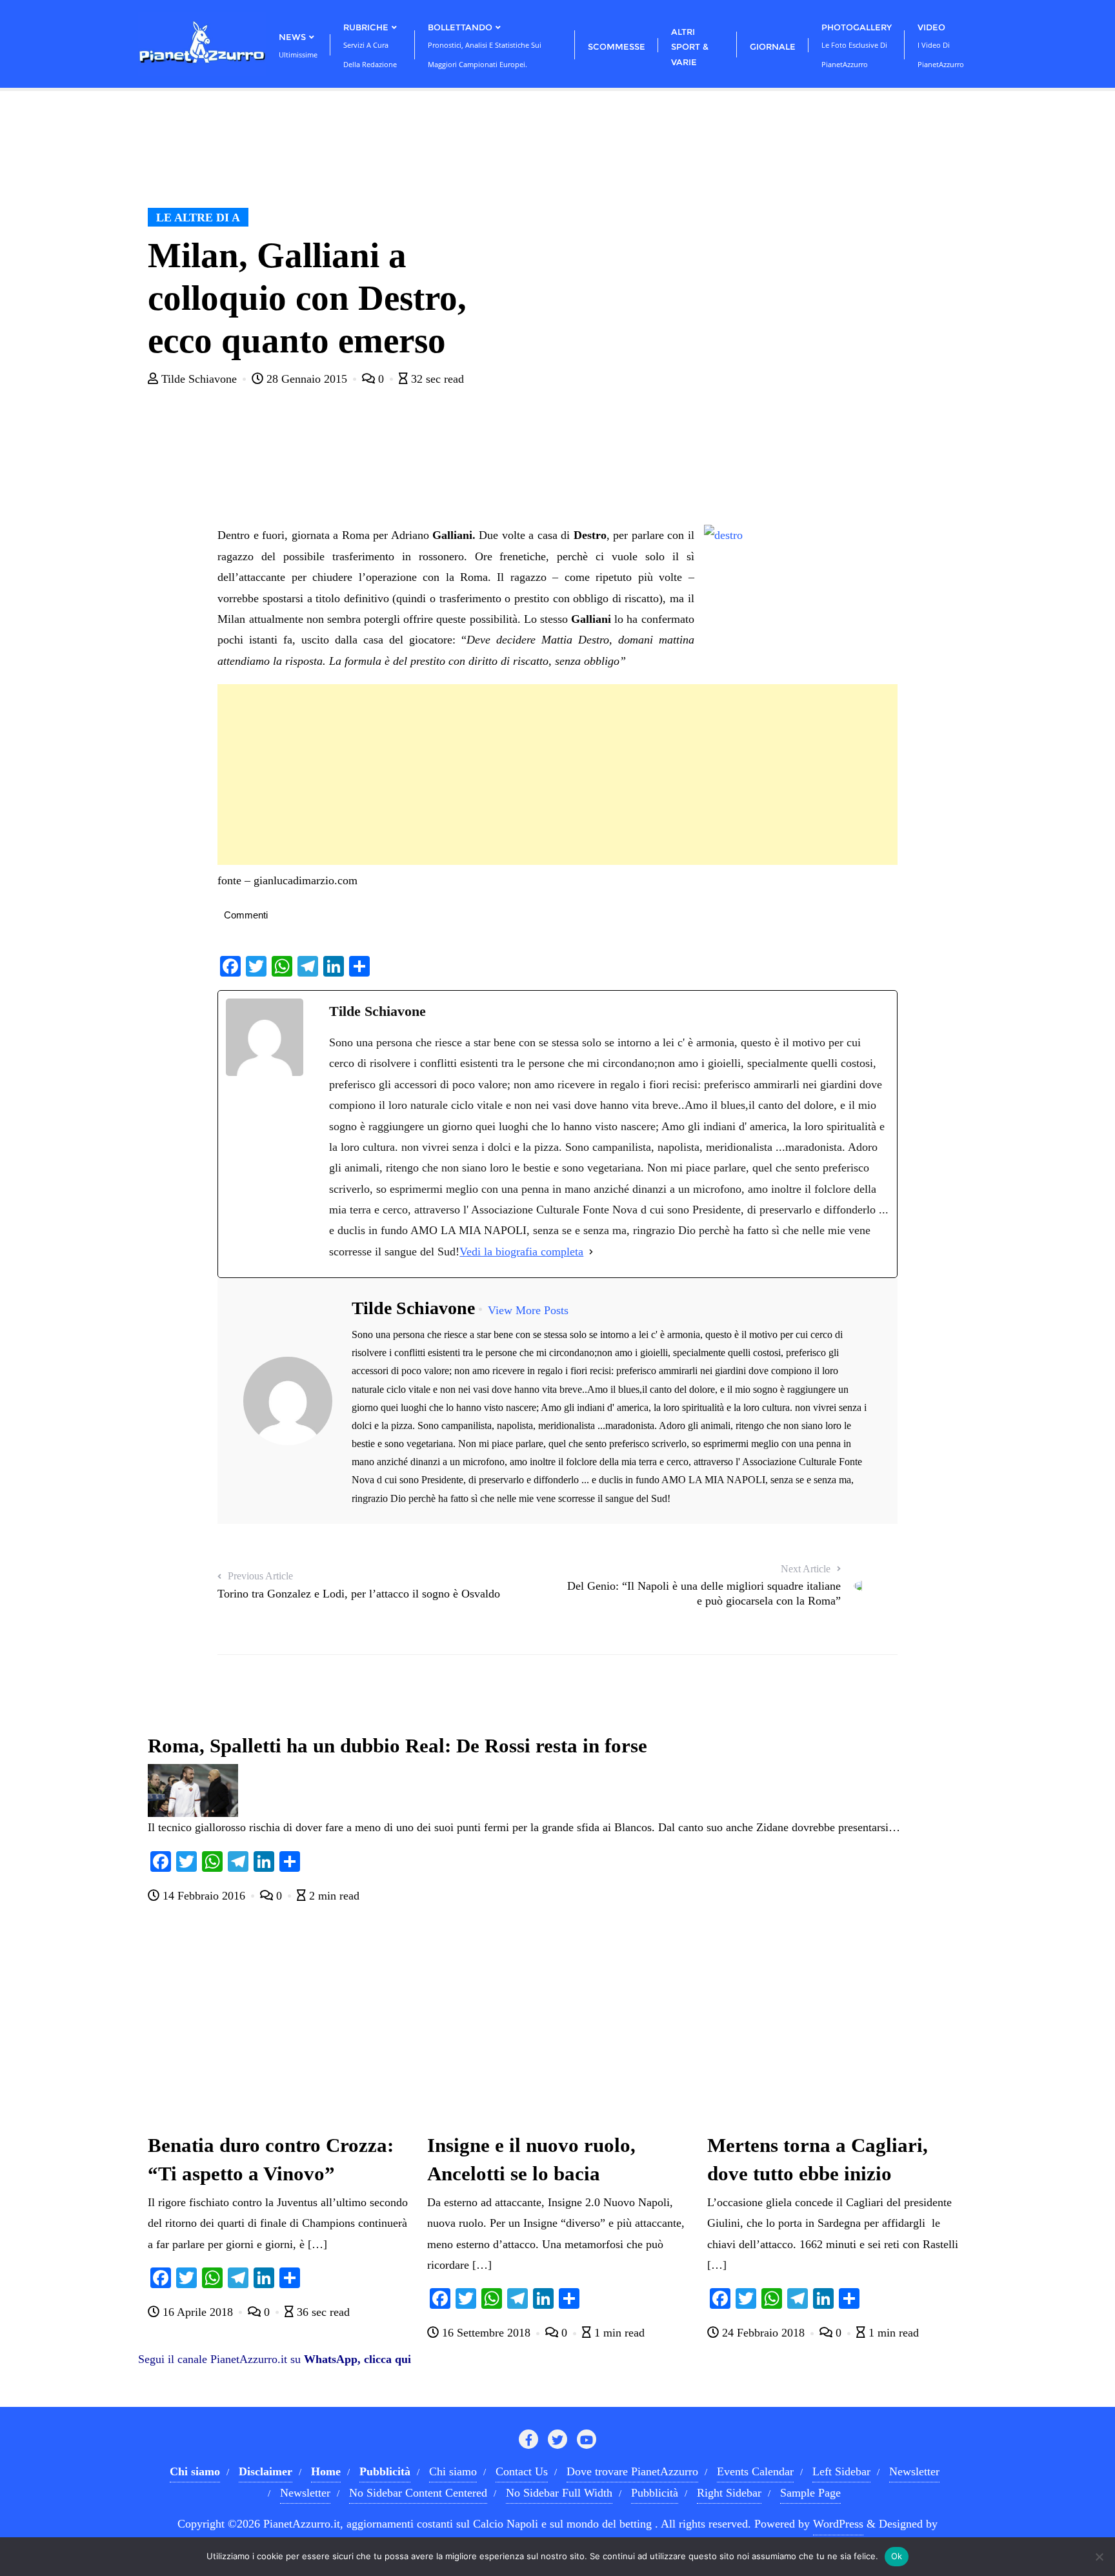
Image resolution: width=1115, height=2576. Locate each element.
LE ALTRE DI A (198, 218)
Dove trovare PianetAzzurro (632, 2471)
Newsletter (914, 2471)
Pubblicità (655, 2493)
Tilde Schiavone (199, 379)
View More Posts (528, 1310)
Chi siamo (453, 2471)
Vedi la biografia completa (521, 1252)
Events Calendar (755, 2471)
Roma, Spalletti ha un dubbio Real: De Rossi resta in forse (397, 1746)
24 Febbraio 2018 (763, 2333)
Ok (897, 2556)
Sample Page (810, 2493)
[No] (1099, 2557)
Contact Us (522, 2471)
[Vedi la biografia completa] (591, 1252)
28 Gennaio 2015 (307, 379)
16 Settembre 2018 (486, 2333)
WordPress (838, 2524)
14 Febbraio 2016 (204, 1896)
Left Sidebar (841, 2471)
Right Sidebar (729, 2493)
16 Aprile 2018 (198, 2312)
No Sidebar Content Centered (418, 2493)
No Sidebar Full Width (559, 2493)
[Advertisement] (557, 775)
